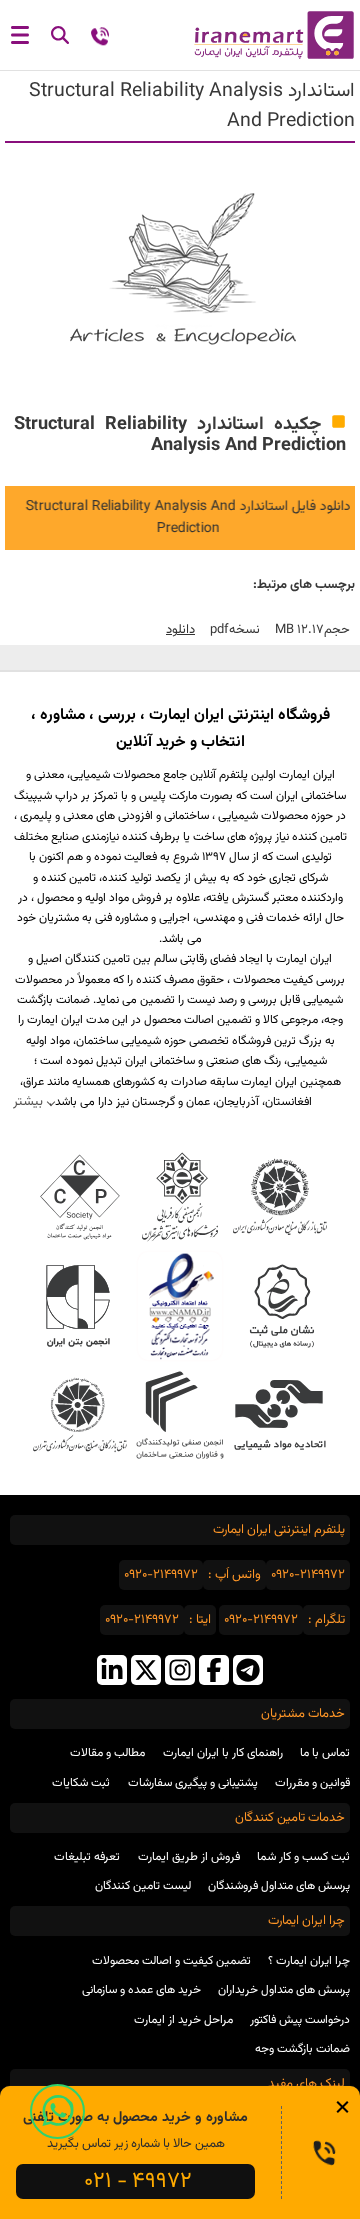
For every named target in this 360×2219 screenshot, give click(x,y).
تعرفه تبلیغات (87, 1857)
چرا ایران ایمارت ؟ (309, 1961)
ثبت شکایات (81, 1783)
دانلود (180, 630)
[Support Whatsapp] (57, 2111)
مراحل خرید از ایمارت (183, 2020)
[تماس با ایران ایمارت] (100, 38)
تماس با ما (325, 1753)
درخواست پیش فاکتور (300, 2020)
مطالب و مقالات (107, 1753)
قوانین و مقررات (312, 1783)
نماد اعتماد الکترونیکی (179, 1306)
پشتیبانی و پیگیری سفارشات (193, 1783)
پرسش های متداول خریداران (284, 1990)
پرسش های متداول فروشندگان (279, 1886)
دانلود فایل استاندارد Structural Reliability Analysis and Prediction (182, 518)
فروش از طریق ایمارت (189, 1857)
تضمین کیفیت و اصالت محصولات (171, 1961)
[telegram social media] (248, 1673)
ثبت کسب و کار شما (303, 1857)
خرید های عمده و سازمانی (141, 1990)
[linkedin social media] (112, 1673)
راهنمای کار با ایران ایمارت (223, 1753)
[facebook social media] (214, 1673)
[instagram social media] (180, 1673)
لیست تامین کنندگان (143, 1886)
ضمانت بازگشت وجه (302, 2049)
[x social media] (146, 1673)
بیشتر (28, 1101)
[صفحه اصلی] (270, 35)
